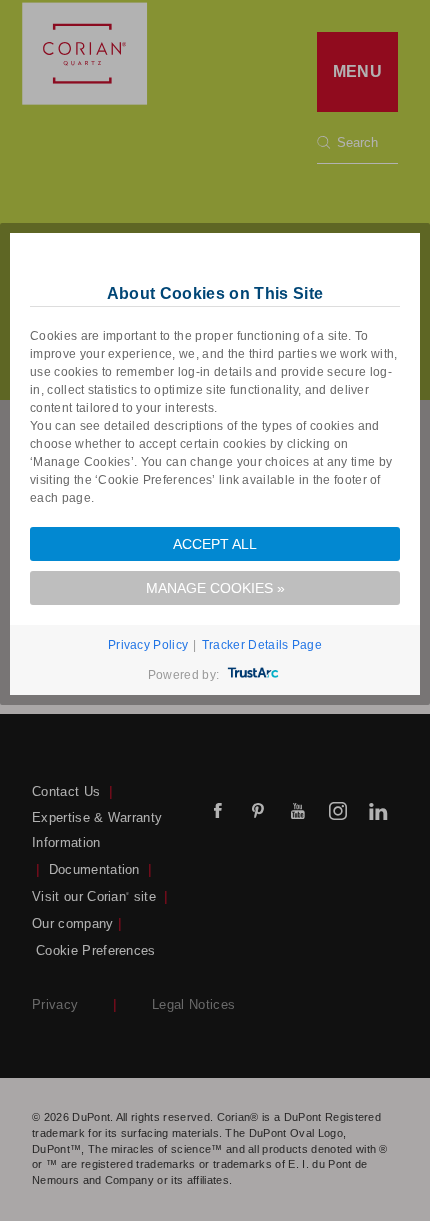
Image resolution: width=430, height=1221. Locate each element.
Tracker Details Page (262, 645)
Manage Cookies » (215, 588)
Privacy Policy (148, 645)
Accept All (215, 544)
